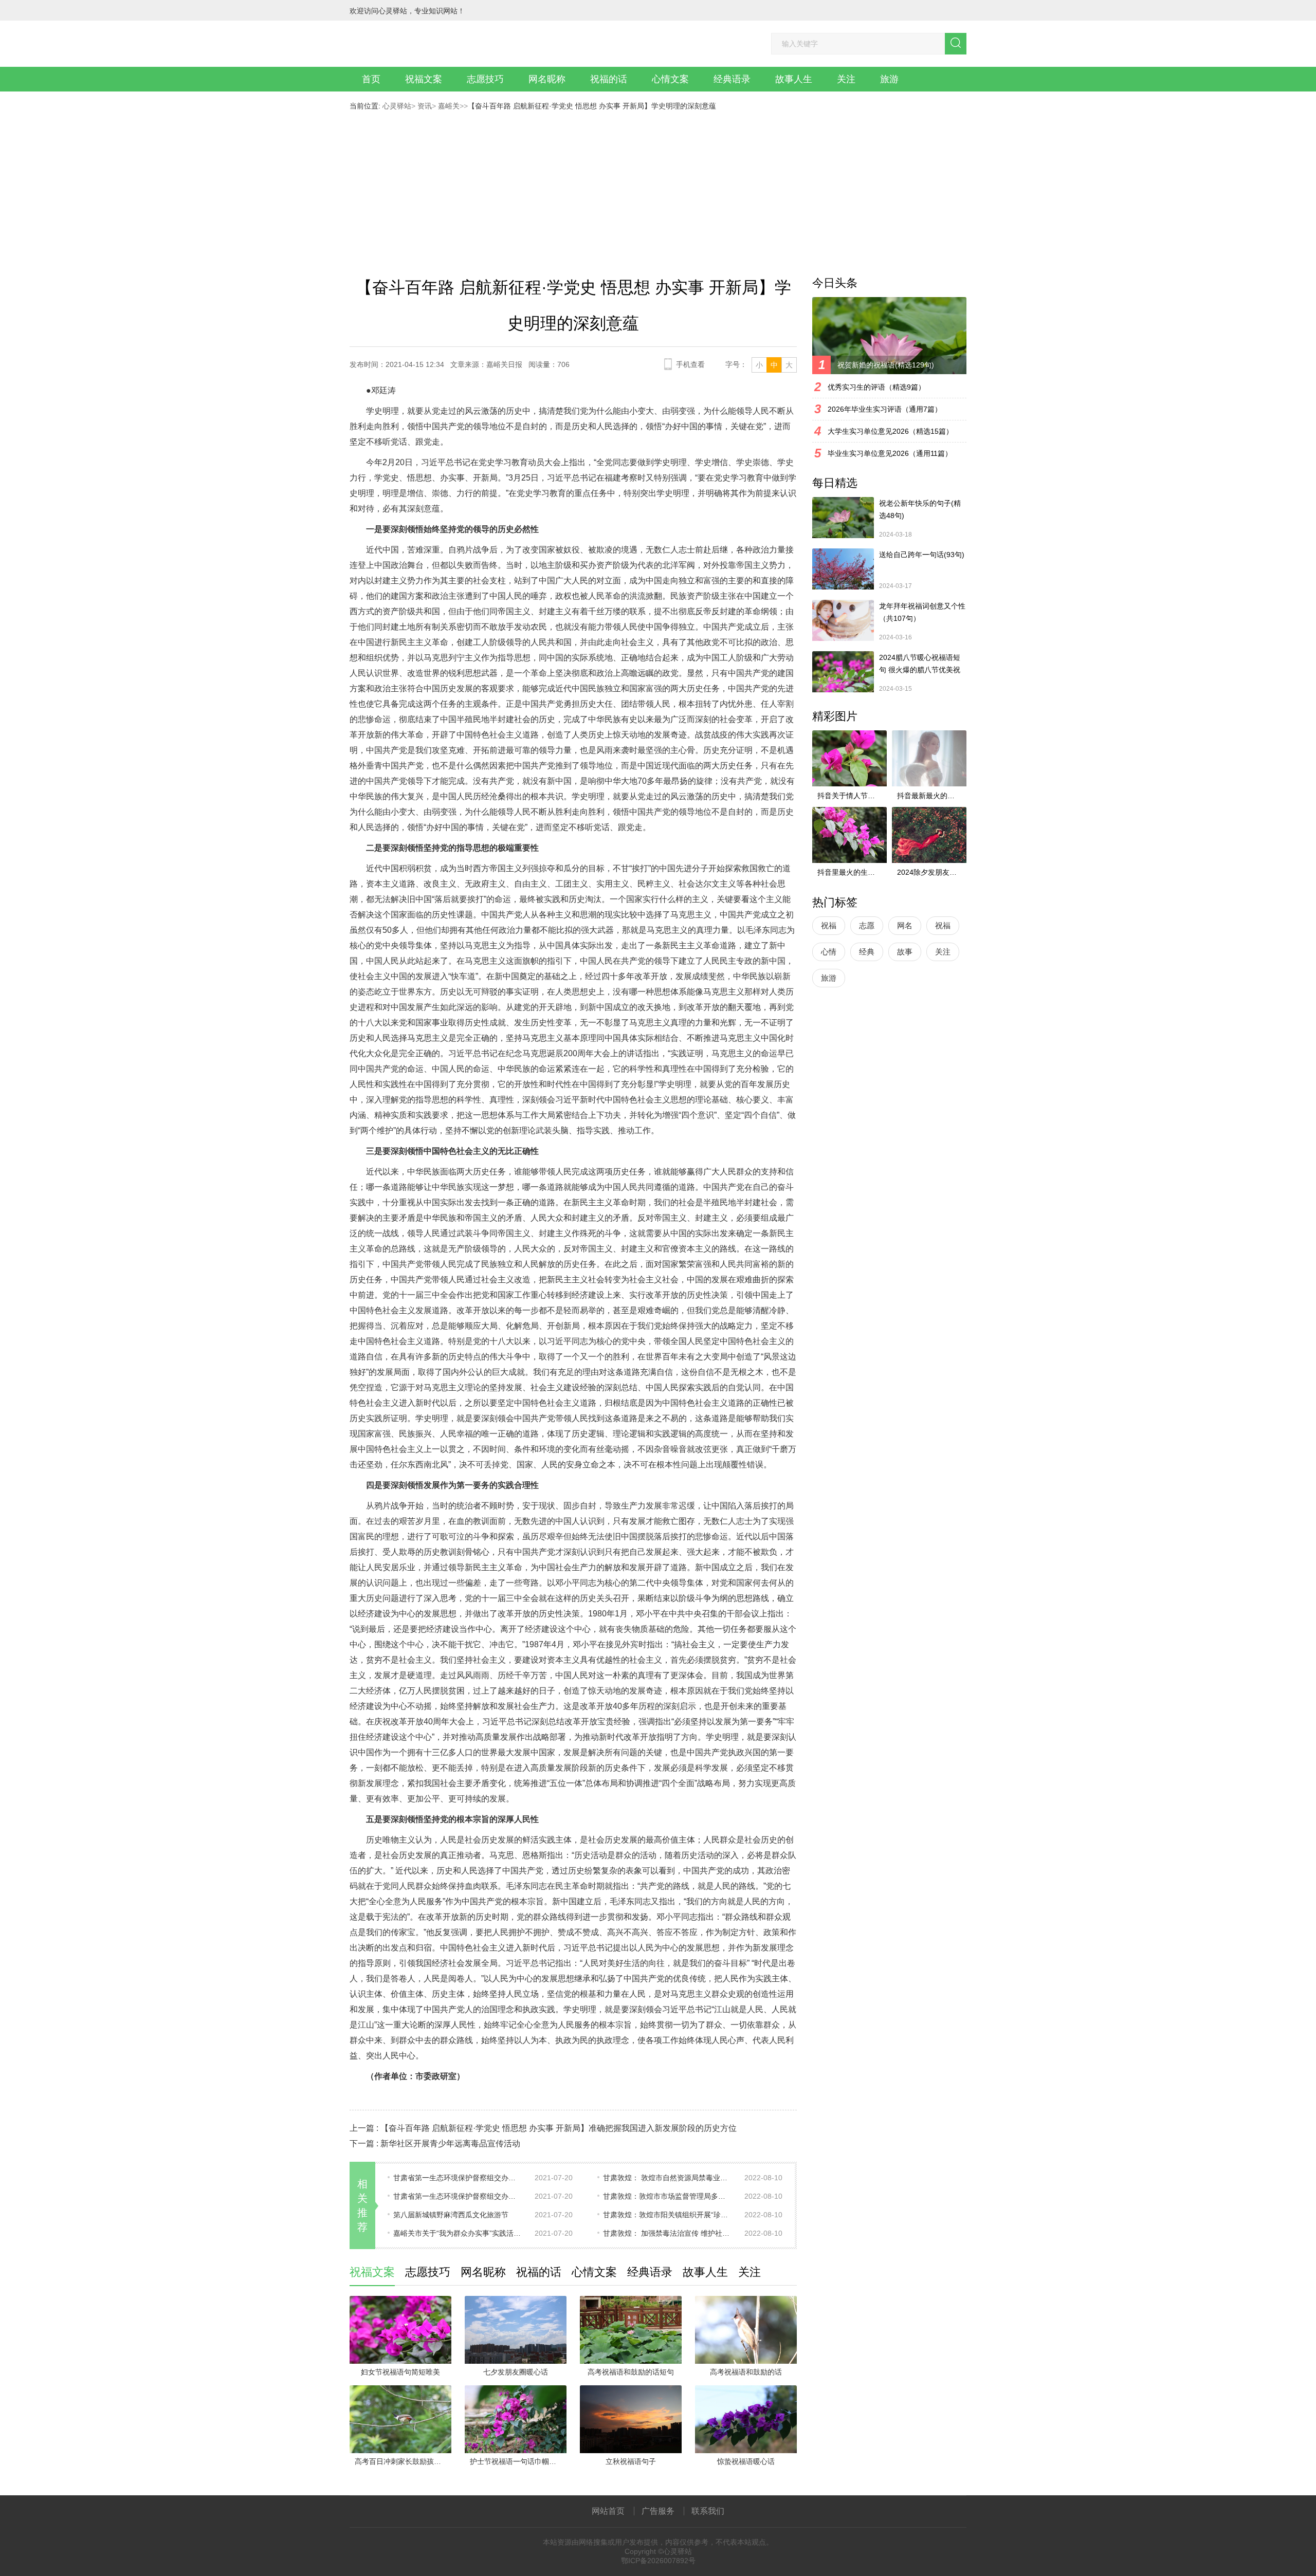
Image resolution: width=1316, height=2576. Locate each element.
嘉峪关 (448, 106)
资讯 (424, 106)
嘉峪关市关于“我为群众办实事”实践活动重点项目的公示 (458, 2233)
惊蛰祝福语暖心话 (746, 2461)
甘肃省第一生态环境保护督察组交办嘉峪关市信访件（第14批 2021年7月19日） (458, 2196)
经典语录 (732, 79)
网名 (905, 925)
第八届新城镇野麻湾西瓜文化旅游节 (451, 2215)
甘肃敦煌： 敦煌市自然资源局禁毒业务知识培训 (667, 2178)
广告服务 (658, 2511)
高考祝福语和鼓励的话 (746, 2372)
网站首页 (608, 2511)
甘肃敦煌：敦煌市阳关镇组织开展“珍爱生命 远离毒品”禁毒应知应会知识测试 (667, 2215)
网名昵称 (547, 79)
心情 (829, 952)
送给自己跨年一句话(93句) (922, 555)
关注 (846, 79)
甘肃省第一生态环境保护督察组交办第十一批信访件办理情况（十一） (458, 2178)
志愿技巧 (485, 79)
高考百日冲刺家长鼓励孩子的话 (403, 2461)
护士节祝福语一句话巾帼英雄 (517, 2461)
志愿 (867, 925)
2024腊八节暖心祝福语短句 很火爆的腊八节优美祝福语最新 (920, 665)
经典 (867, 952)
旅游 (889, 79)
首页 (371, 79)
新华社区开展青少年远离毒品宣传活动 (450, 2143)
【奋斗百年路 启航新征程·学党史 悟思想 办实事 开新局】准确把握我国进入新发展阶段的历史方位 (559, 2128)
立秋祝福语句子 (631, 2461)
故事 (905, 952)
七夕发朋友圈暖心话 (516, 2372)
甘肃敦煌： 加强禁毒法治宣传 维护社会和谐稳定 (667, 2233)
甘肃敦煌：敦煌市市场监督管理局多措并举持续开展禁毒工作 (667, 2196)
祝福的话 (609, 79)
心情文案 (670, 79)
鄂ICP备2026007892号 (658, 2561)
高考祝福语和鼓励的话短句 (631, 2372)
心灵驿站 (397, 106)
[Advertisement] (658, 187)
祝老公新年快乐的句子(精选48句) (920, 509)
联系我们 (708, 2511)
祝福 (829, 925)
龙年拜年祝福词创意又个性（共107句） (922, 612)
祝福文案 (424, 79)
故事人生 (794, 79)
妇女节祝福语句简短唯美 (400, 2372)
